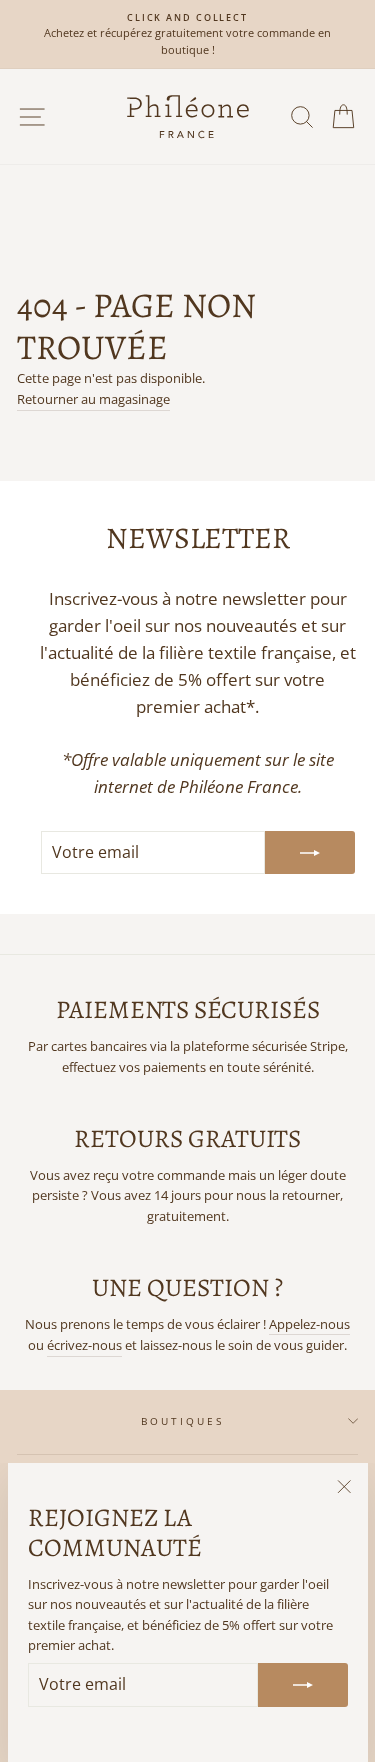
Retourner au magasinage (93, 399)
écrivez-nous (84, 1345)
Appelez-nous (309, 1324)
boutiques (183, 1421)
